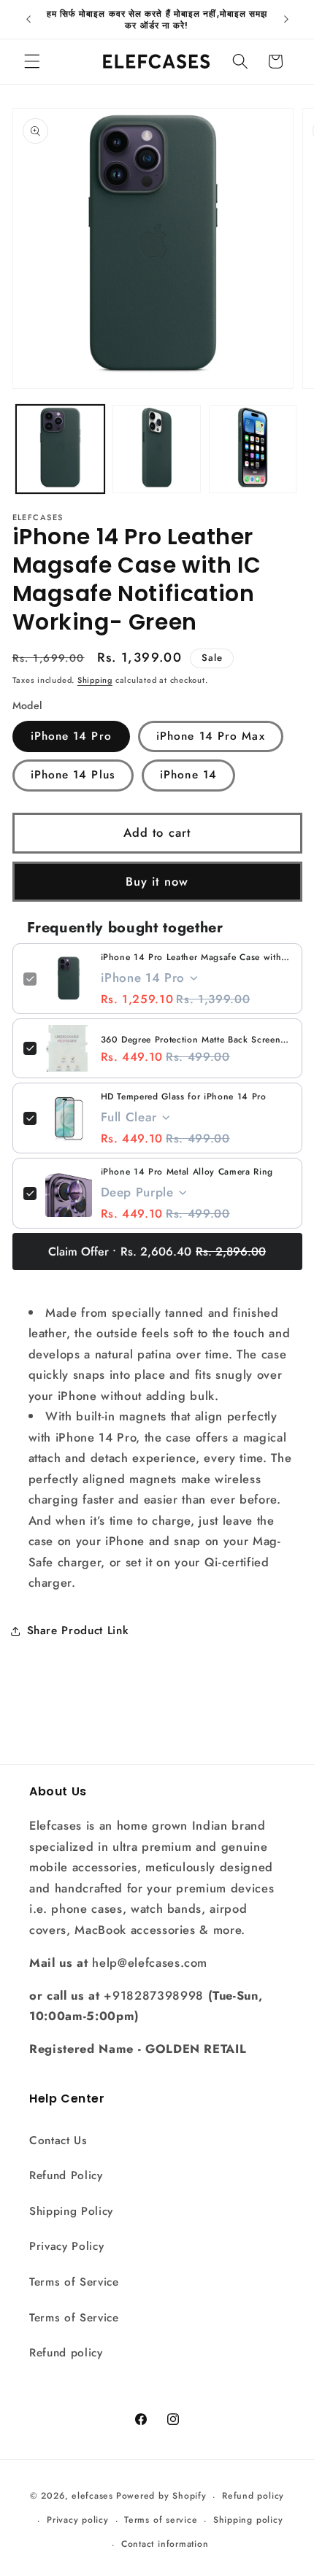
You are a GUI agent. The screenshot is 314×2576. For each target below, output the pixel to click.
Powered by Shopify (161, 2496)
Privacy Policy (66, 2246)
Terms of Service (74, 2282)
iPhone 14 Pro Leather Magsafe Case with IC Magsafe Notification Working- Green (196, 957)
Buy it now (157, 881)
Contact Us (58, 2140)
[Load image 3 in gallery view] (253, 449)
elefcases (92, 2496)
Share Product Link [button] (78, 1631)
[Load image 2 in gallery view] (157, 449)
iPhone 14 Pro (71, 736)
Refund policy (66, 2353)
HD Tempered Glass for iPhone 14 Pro (184, 1096)
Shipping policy (248, 2520)
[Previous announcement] (28, 20)
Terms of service (161, 2520)
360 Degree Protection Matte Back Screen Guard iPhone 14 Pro (196, 1040)
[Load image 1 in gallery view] (60, 449)
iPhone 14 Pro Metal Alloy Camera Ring (187, 1172)
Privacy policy (78, 2520)
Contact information (165, 2544)
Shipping (95, 680)
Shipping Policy (71, 2211)
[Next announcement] (286, 20)
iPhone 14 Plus (73, 775)
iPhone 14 (188, 775)
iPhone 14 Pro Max (211, 736)
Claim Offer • (157, 1252)
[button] (32, 61)
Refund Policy (66, 2175)
